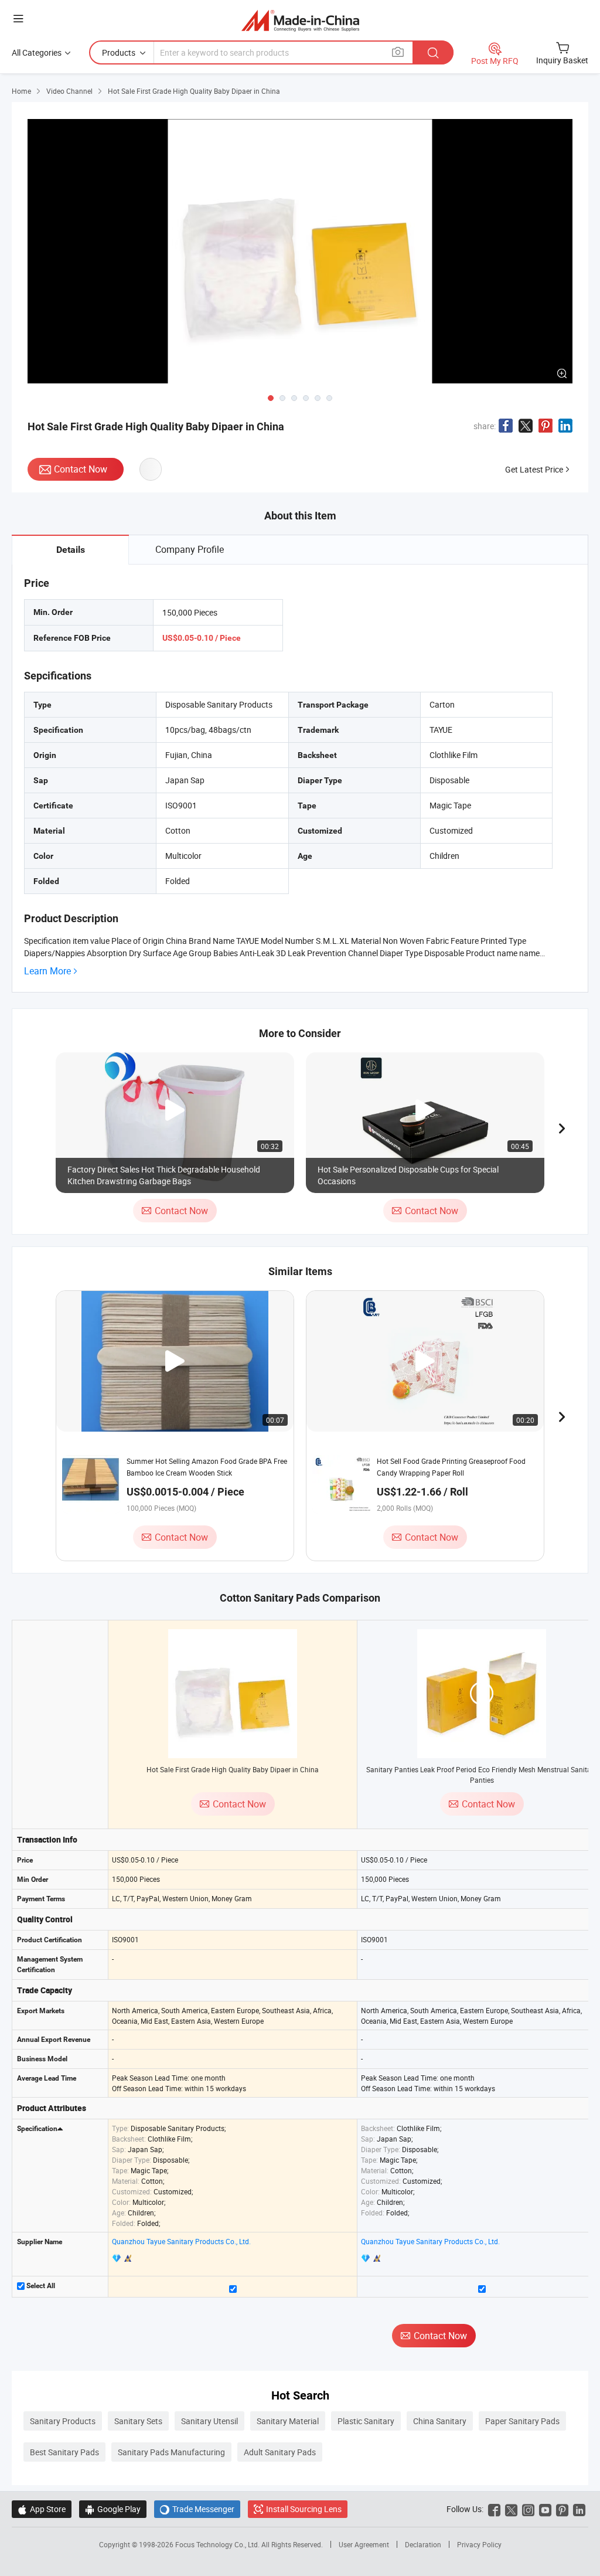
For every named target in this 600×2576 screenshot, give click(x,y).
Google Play (113, 2509)
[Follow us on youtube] (545, 2509)
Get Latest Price (534, 469)
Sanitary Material (288, 2421)
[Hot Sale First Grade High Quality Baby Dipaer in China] (233, 1694)
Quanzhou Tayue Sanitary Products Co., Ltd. (181, 2241)
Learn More (47, 971)
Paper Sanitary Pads (522, 2421)
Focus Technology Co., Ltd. (218, 2544)
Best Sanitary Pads (64, 2452)
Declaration (423, 2544)
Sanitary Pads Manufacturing (171, 2452)
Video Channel (69, 91)
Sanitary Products (63, 2421)
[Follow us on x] (511, 2509)
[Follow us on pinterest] (562, 2509)
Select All (40, 2286)
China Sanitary (440, 2421)
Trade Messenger (197, 2509)
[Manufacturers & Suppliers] (300, 20)
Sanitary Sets (138, 2421)
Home (21, 91)
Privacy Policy (479, 2544)
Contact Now (81, 469)
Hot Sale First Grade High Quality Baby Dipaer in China (233, 1769)
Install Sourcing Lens (304, 2509)
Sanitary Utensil (209, 2421)
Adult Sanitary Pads (280, 2452)
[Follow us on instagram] (528, 2509)
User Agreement (364, 2544)
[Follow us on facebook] (494, 2509)
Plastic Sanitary (366, 2421)
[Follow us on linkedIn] (579, 2509)
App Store (42, 2509)
